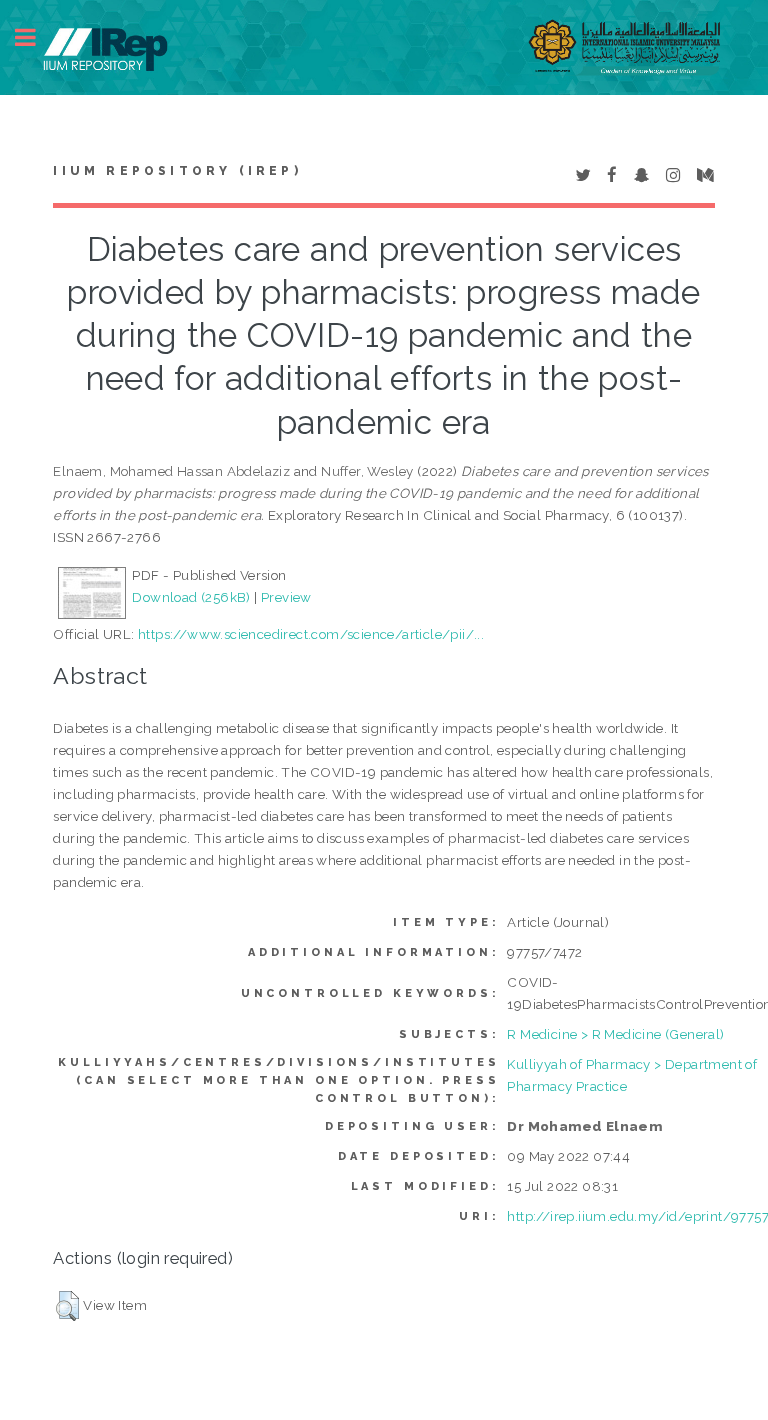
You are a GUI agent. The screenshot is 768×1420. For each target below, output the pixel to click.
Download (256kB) (191, 597)
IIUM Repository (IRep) (177, 171)
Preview (286, 597)
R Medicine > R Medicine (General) (615, 1034)
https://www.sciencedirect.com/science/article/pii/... (311, 634)
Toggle (36, 37)
